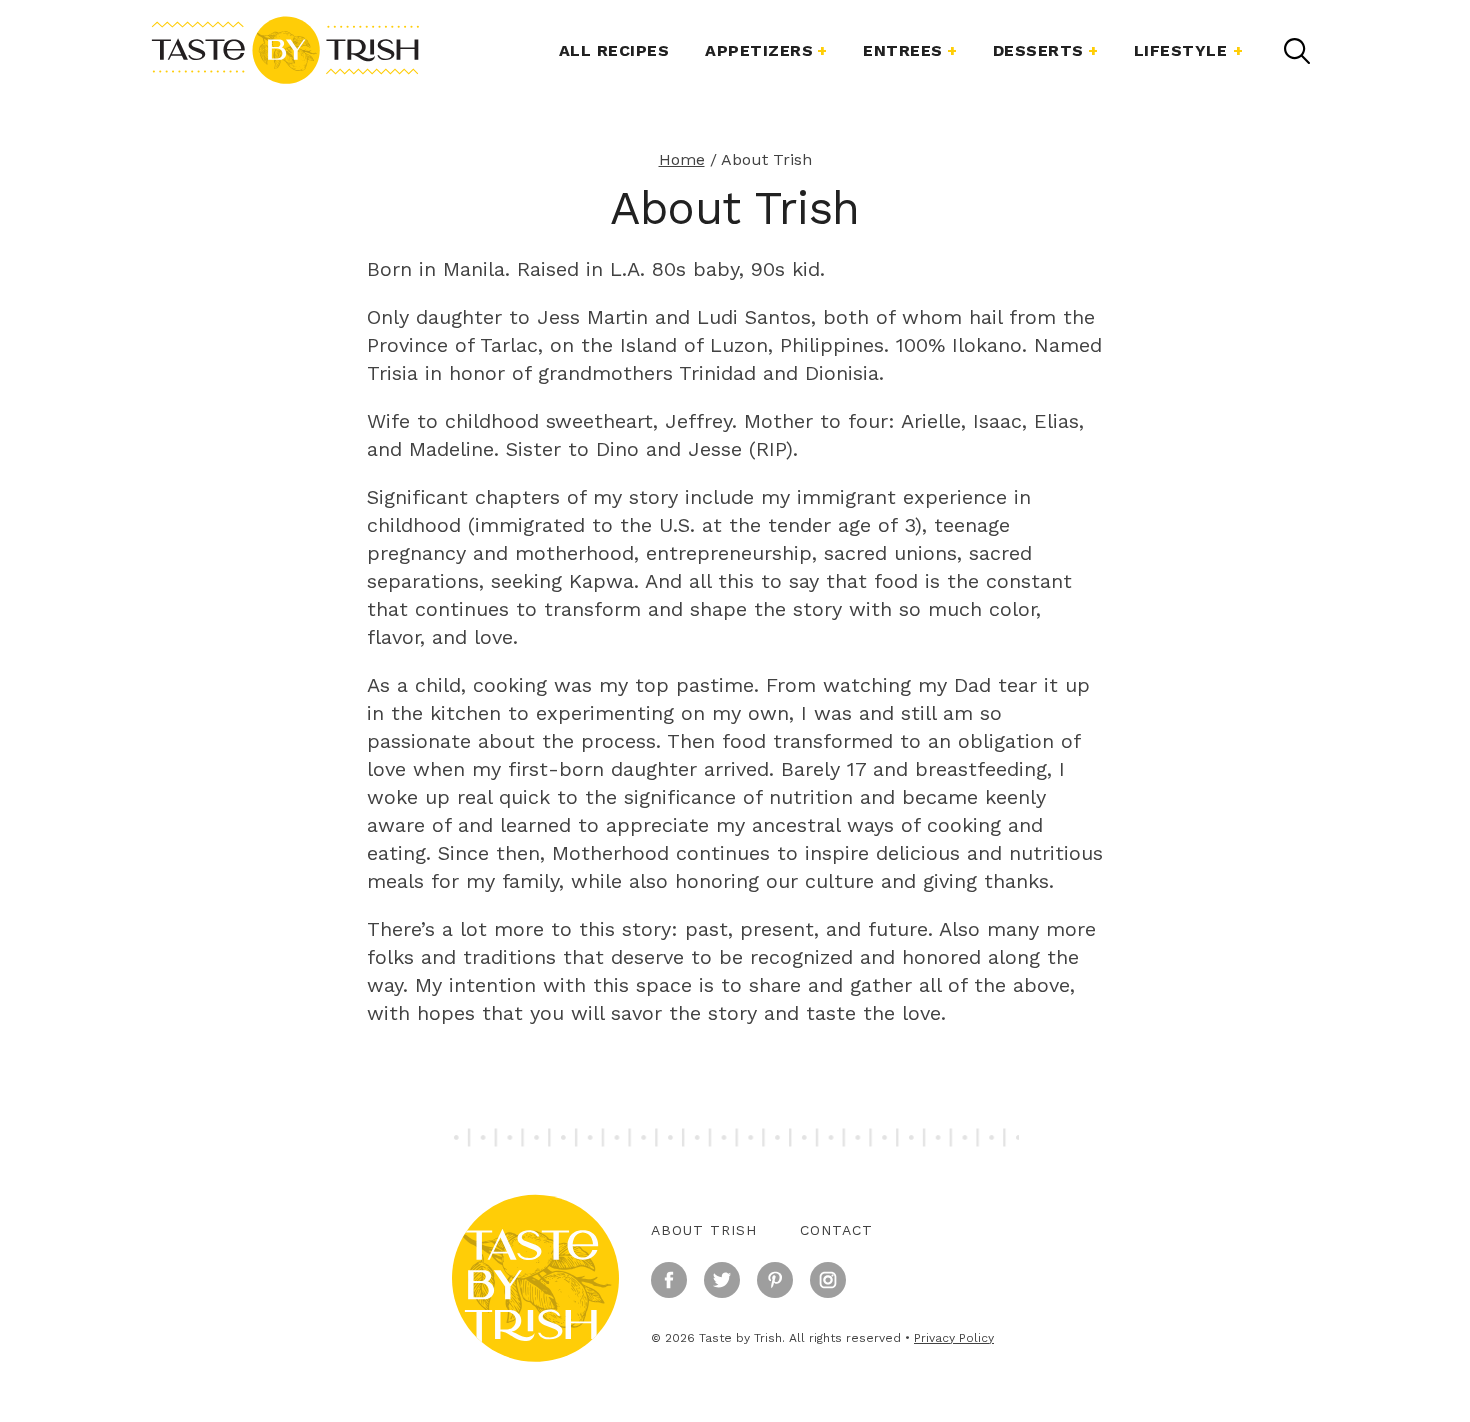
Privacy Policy (954, 1338)
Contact (836, 1230)
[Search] (1297, 51)
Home (682, 159)
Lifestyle (1181, 50)
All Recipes (614, 50)
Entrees (903, 50)
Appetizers (759, 50)
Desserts (1038, 50)
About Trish (704, 1230)
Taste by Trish (285, 50)
